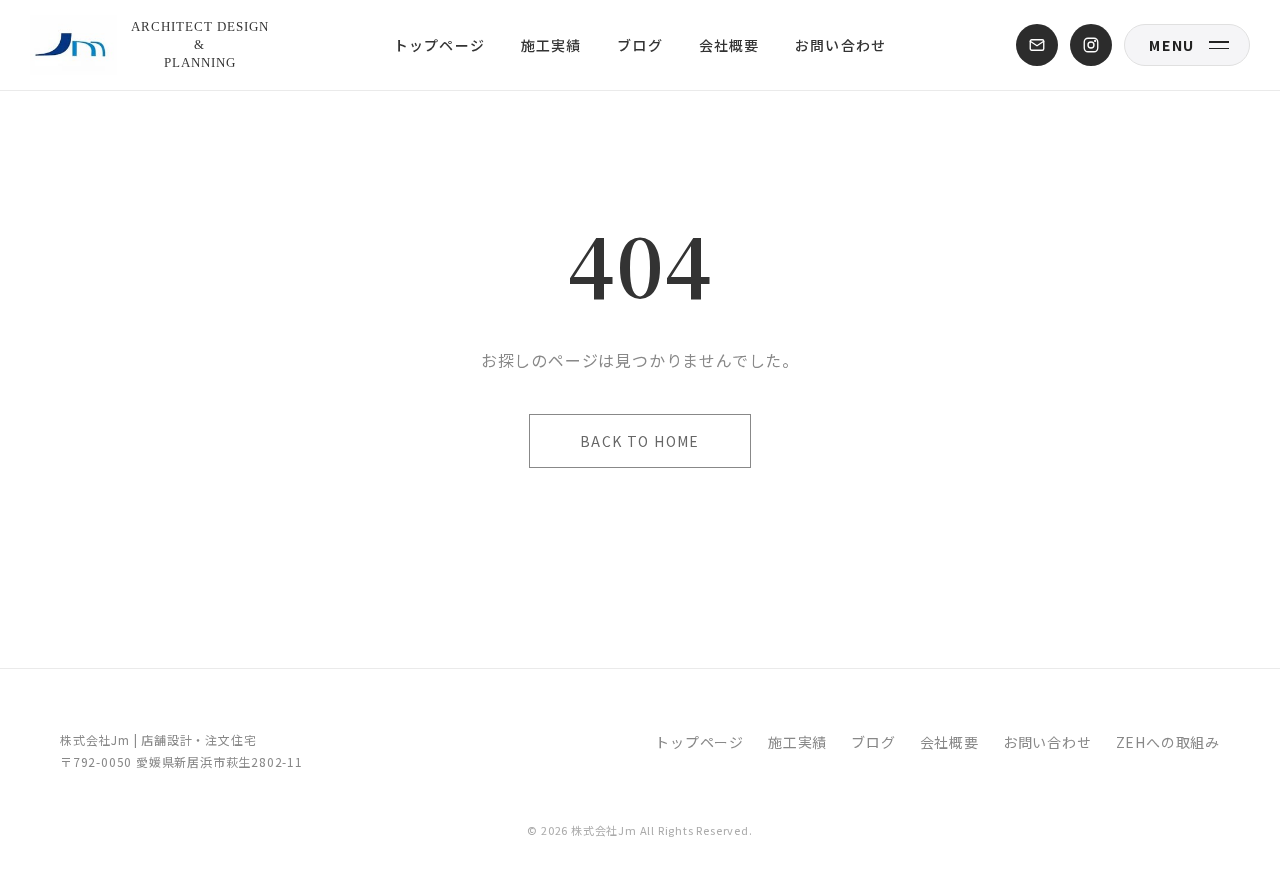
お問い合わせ (840, 45)
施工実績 (551, 45)
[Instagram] (1091, 45)
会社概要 (729, 45)
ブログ (639, 45)
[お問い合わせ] (1037, 45)
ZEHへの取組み (1168, 742)
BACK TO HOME (640, 441)
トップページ (439, 45)
